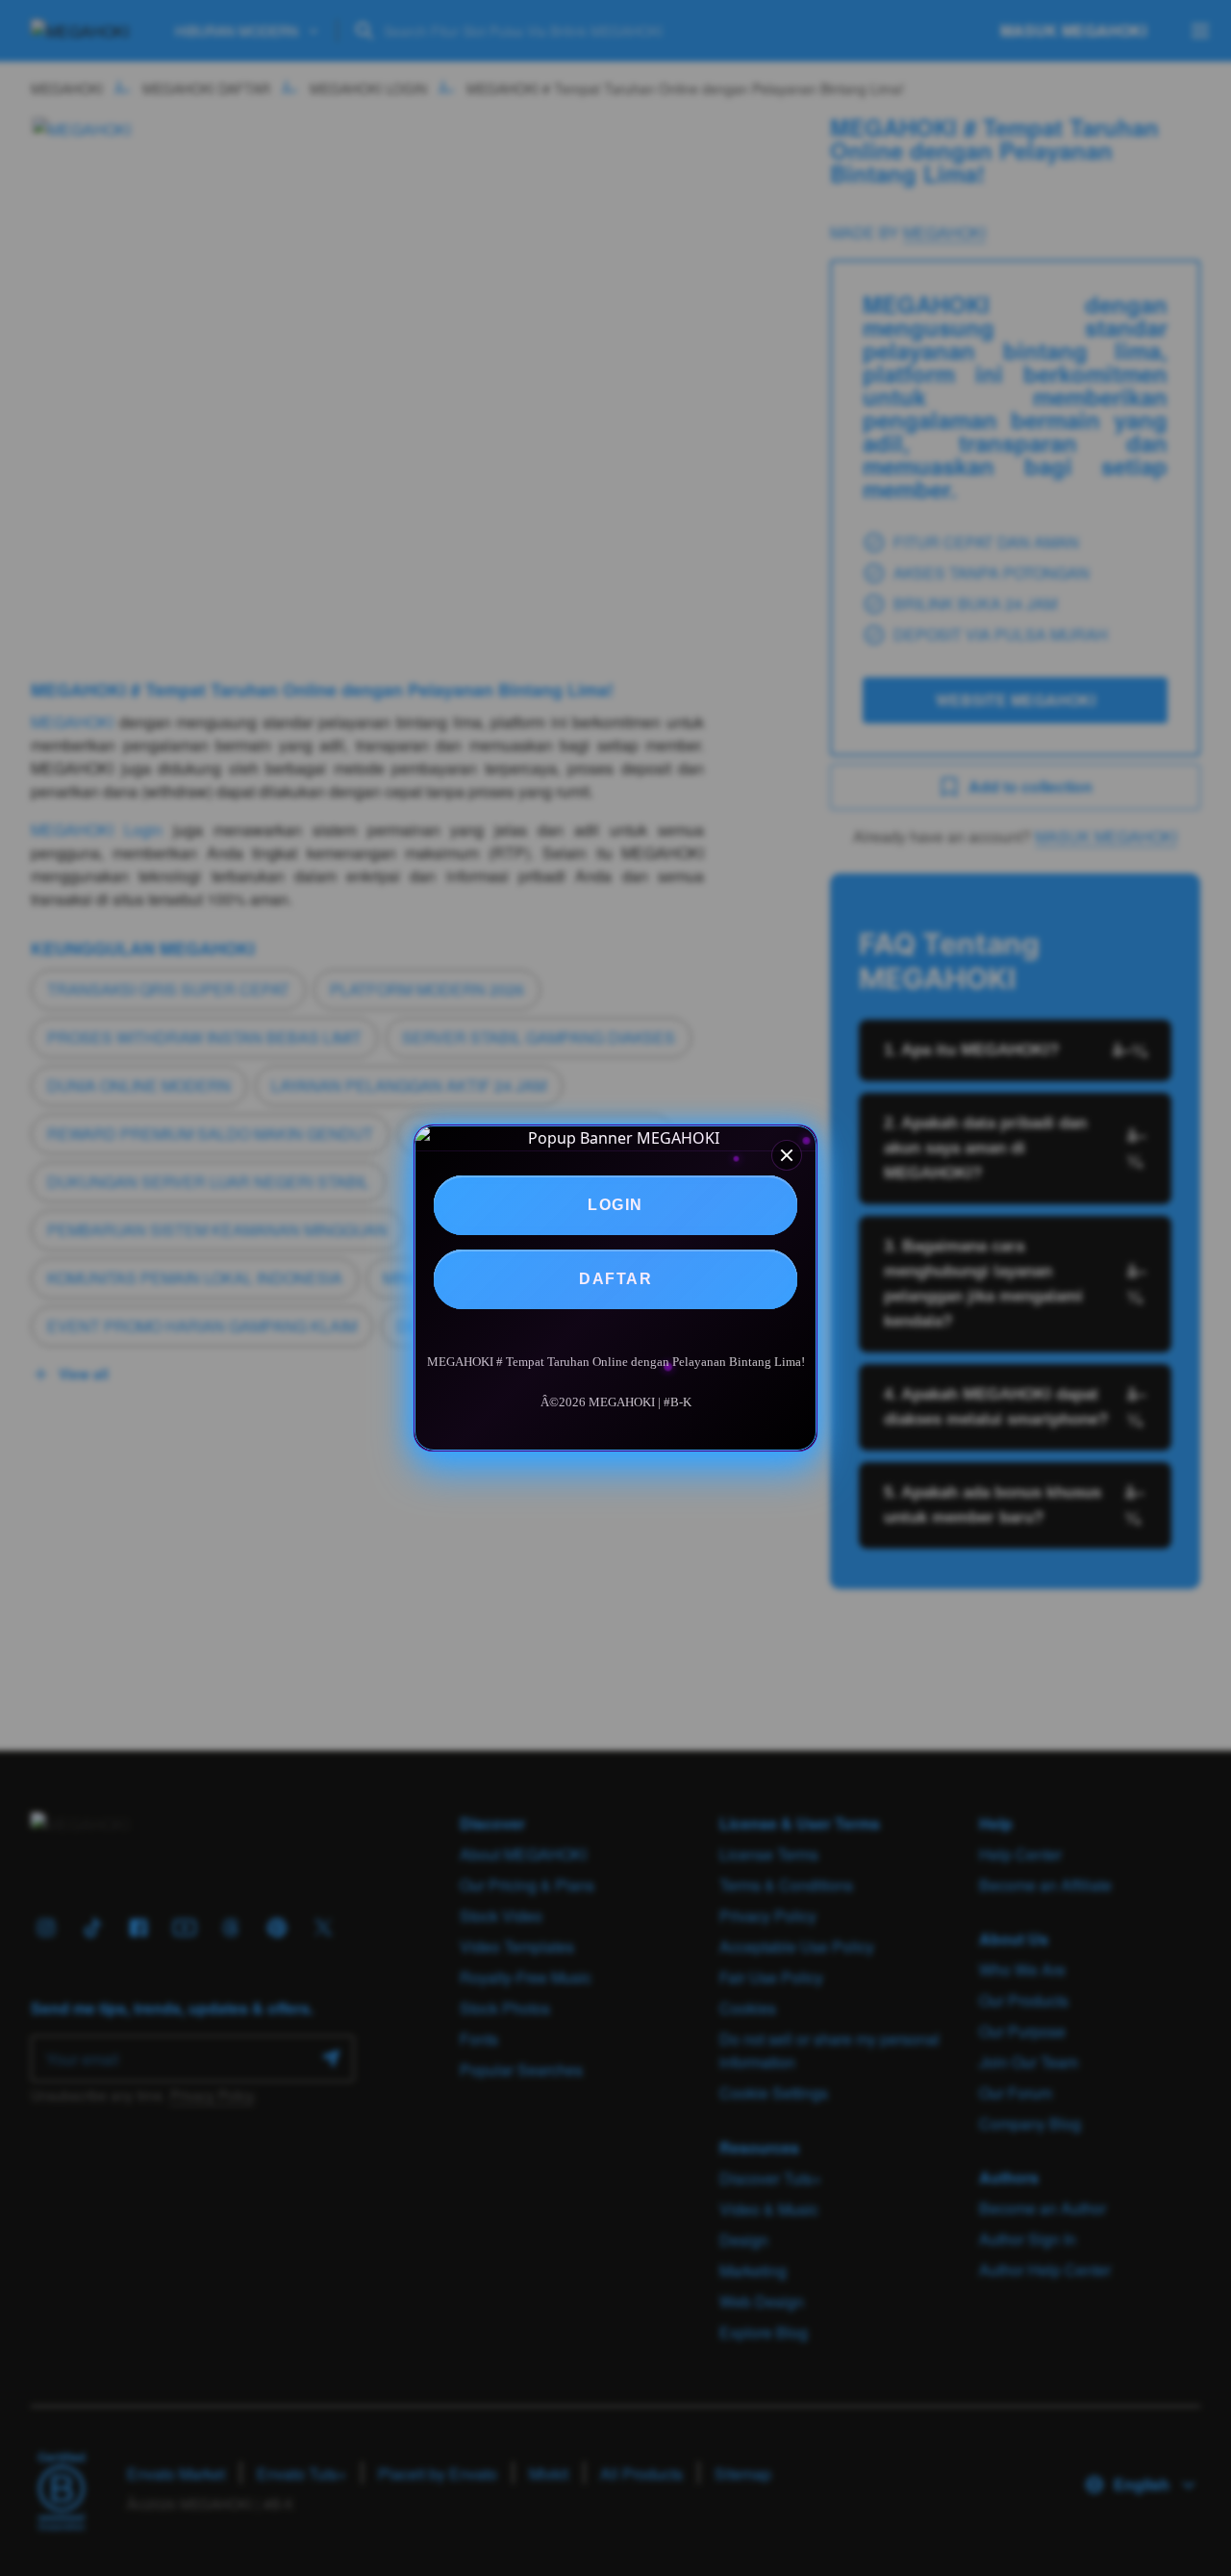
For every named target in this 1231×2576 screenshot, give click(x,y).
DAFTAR (615, 1279)
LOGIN (615, 1205)
